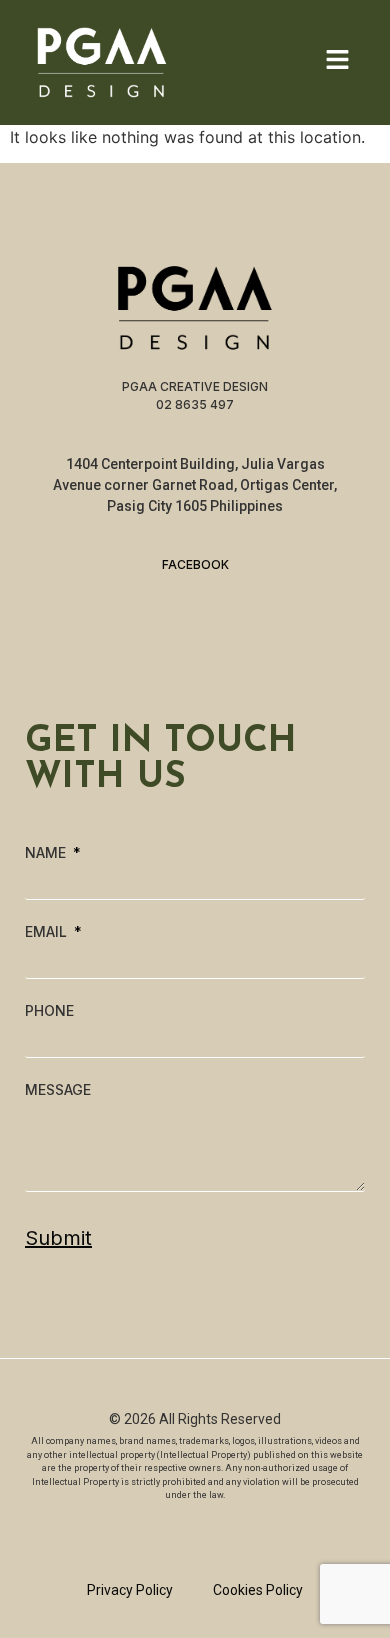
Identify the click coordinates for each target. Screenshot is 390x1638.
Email (48, 932)
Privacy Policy (130, 1590)
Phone (49, 1011)
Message (58, 1090)
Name (47, 853)
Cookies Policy (258, 1590)
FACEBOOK (195, 564)
